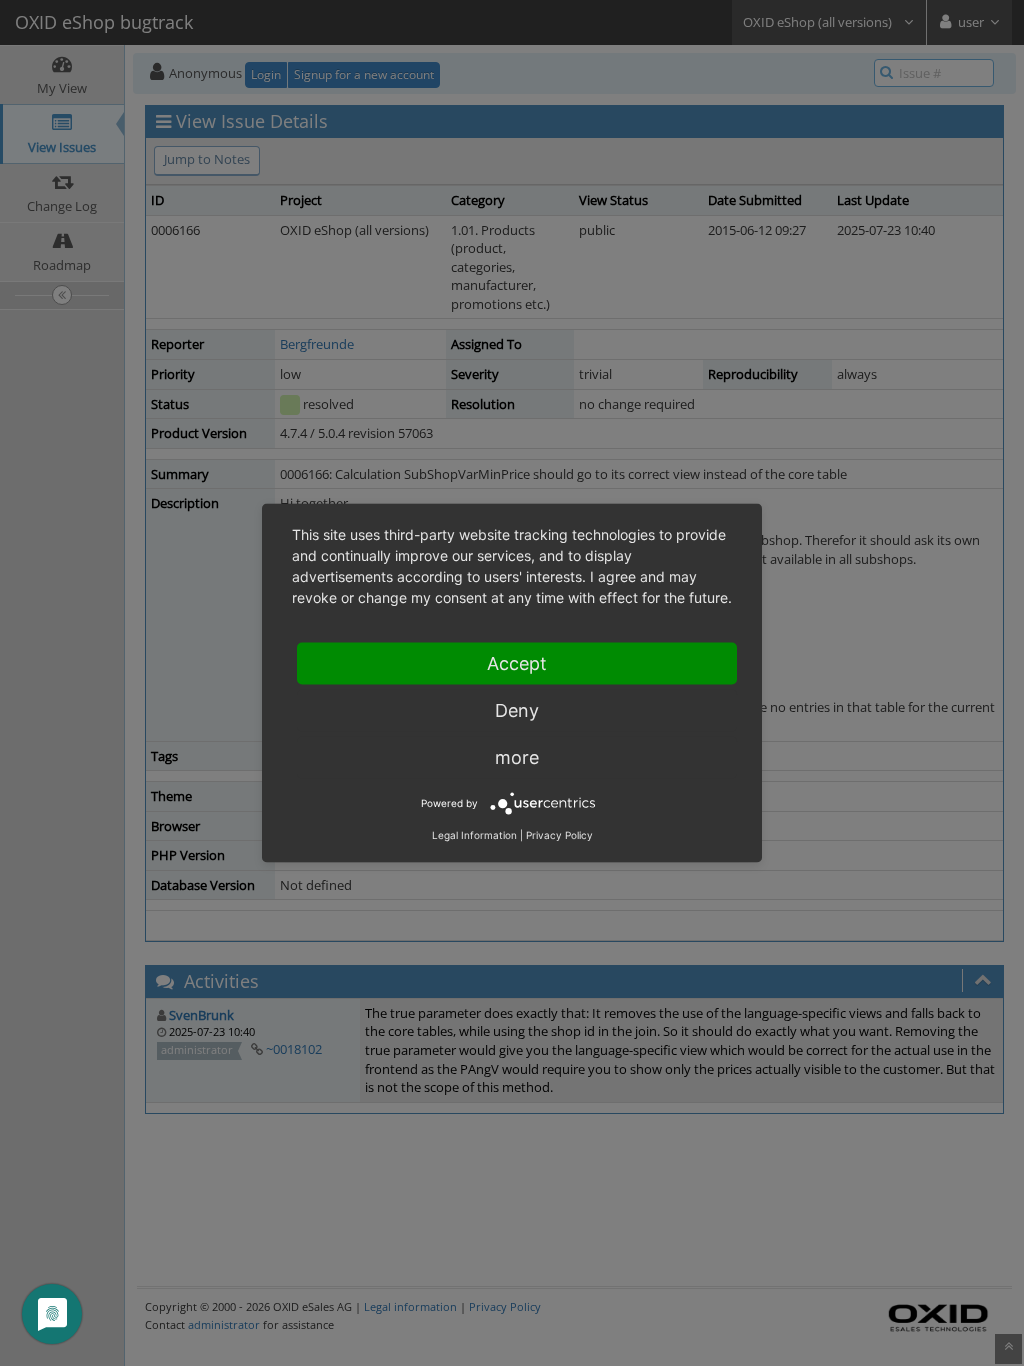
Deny (517, 710)
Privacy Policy (559, 835)
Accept (517, 663)
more (517, 757)
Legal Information (474, 835)
